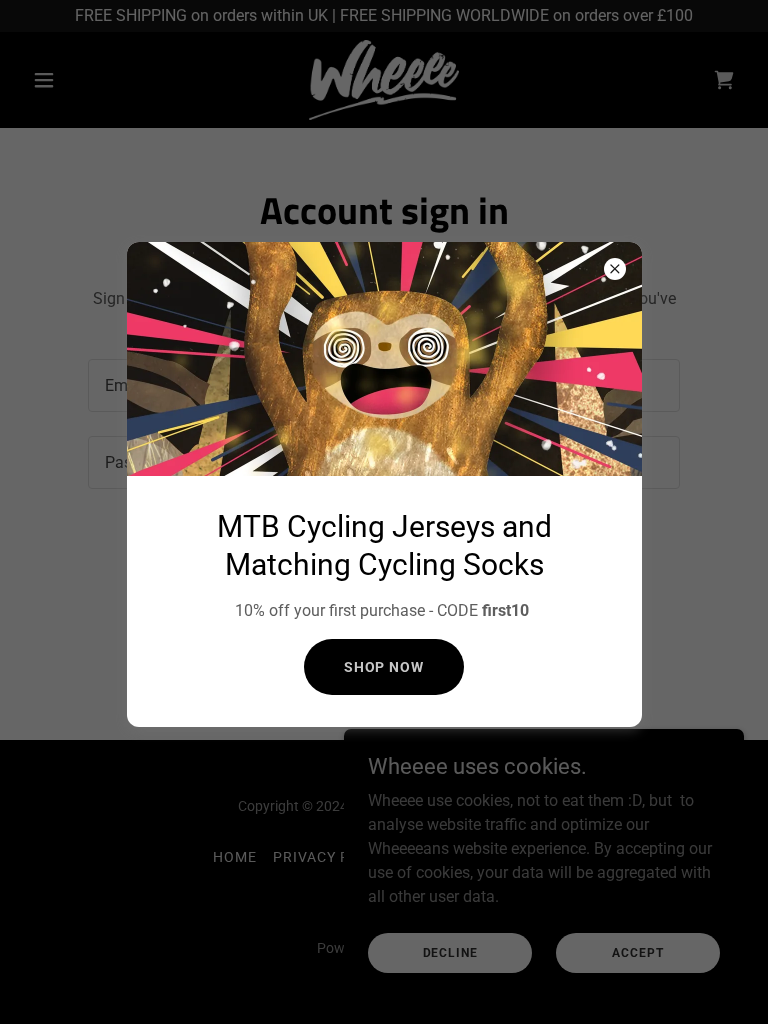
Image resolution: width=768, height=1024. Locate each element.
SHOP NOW (384, 667)
